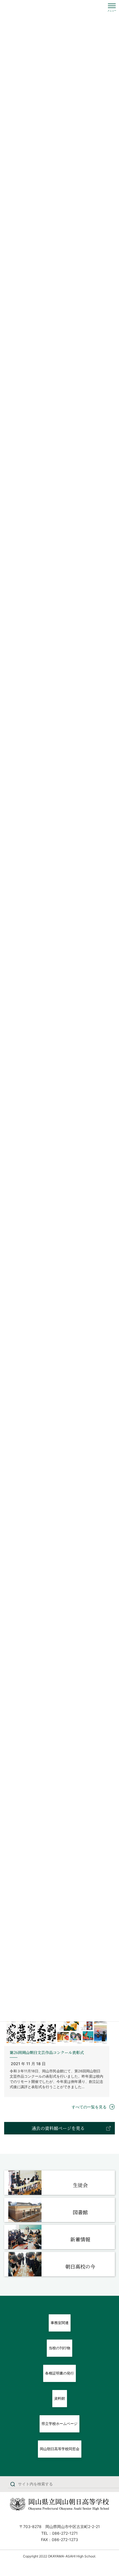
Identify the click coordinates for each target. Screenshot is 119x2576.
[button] (59, 2128)
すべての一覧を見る (89, 2107)
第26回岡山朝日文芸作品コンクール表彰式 (47, 2052)
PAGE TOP (110, 2494)
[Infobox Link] (59, 2183)
